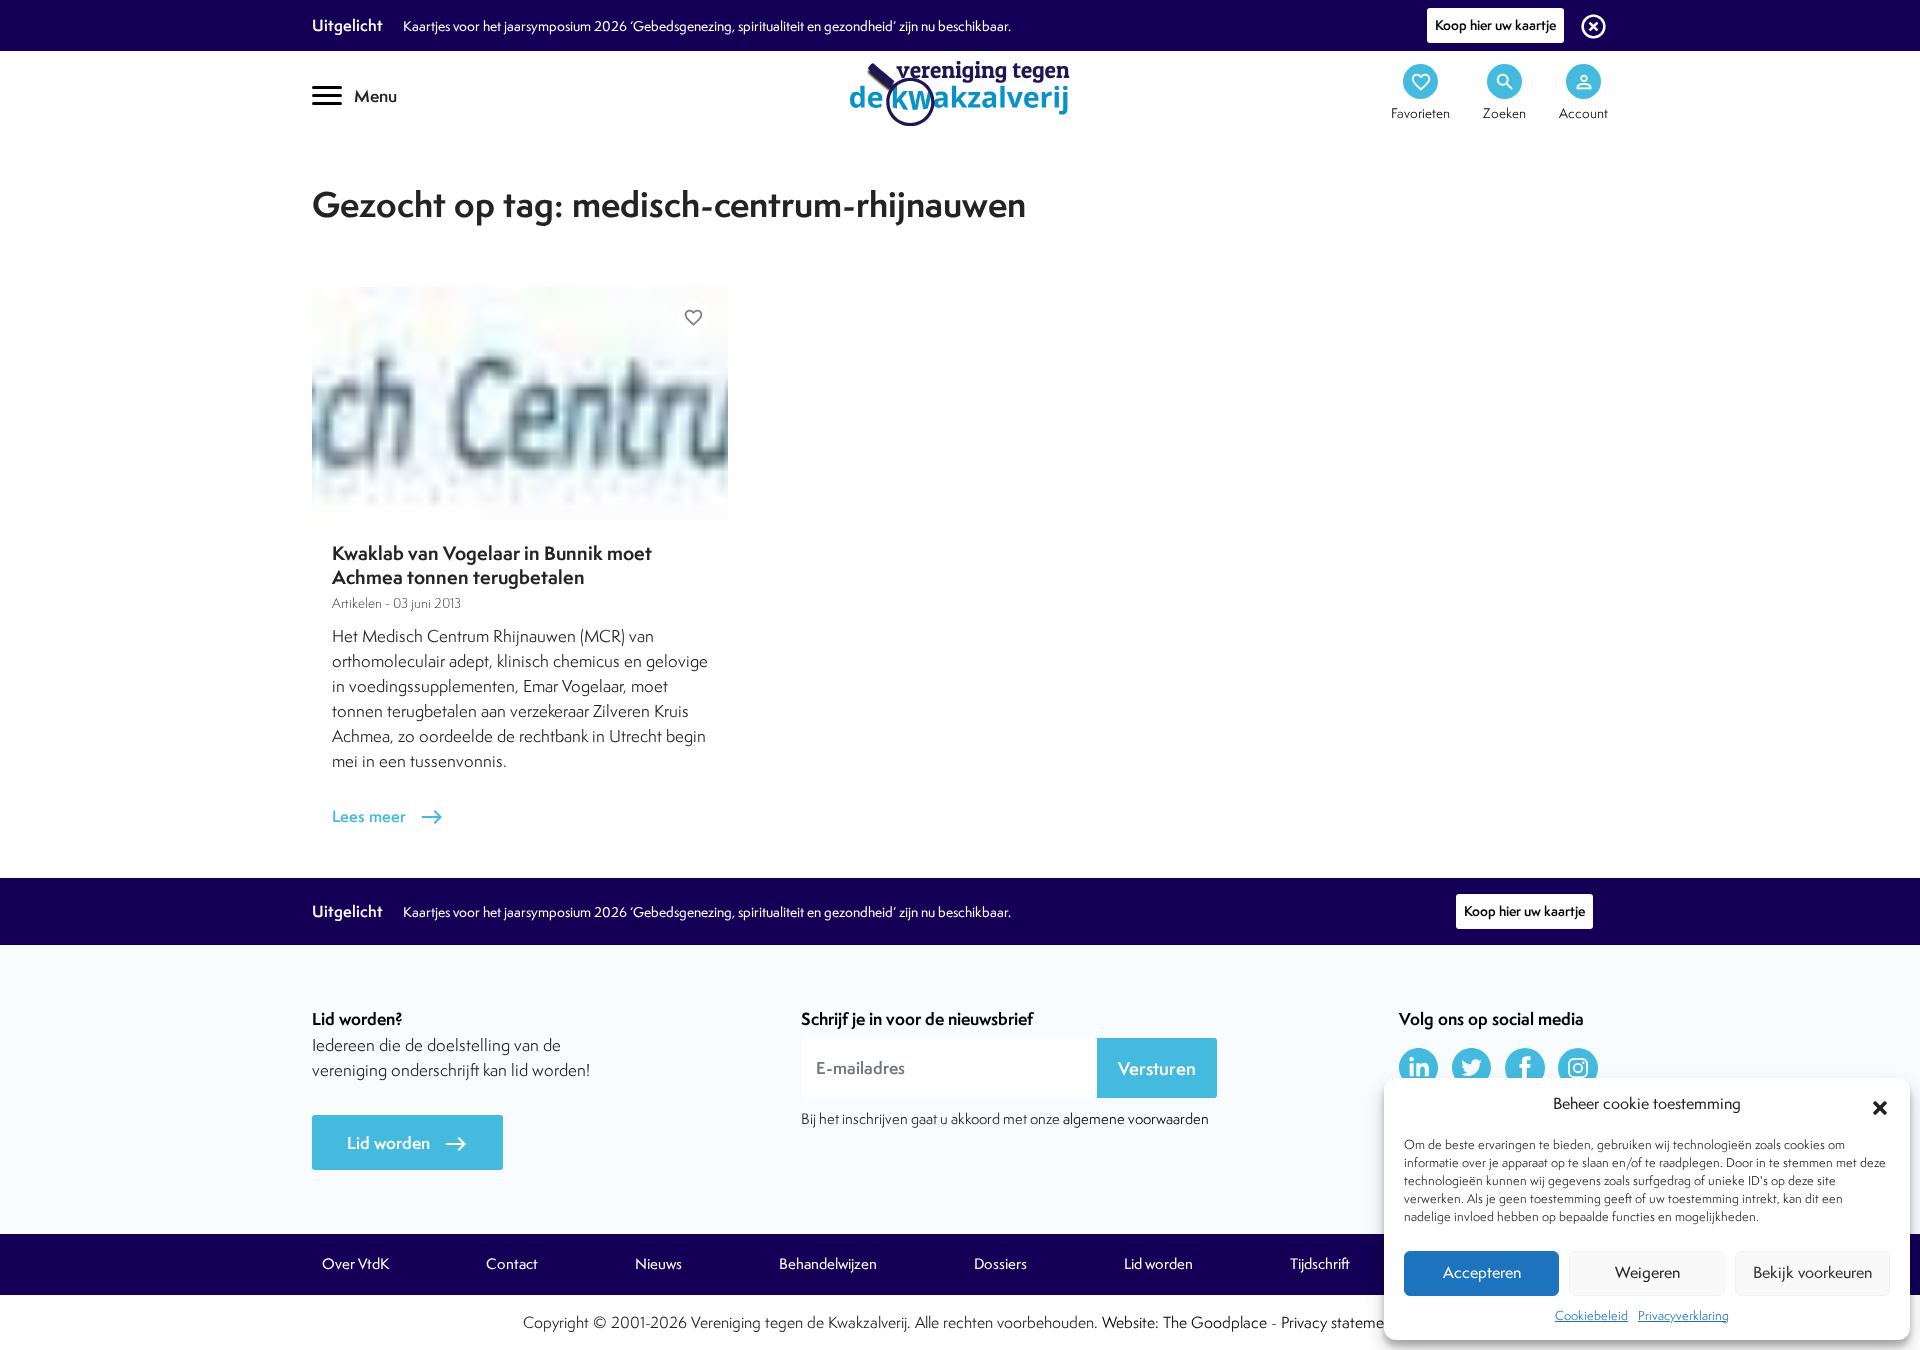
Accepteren (1482, 1272)
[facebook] (1525, 1068)
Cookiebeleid (1591, 1315)
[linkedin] (1419, 1068)
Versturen (1157, 1068)
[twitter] (1472, 1068)
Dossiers (1000, 1264)
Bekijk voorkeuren (1812, 1272)
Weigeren (1647, 1272)
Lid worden (407, 1143)
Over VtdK (355, 1264)
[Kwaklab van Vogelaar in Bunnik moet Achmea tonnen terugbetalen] (520, 404)
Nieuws (658, 1264)
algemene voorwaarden (1136, 1118)
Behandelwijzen (828, 1264)
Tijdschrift (380, 176)
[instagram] (1578, 1068)
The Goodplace (1215, 1322)
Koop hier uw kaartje (1495, 25)
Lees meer (388, 816)
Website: (1130, 1322)
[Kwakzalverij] (960, 92)
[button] (1880, 1105)
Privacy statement (1339, 1322)
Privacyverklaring (1683, 1315)
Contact (512, 1264)
